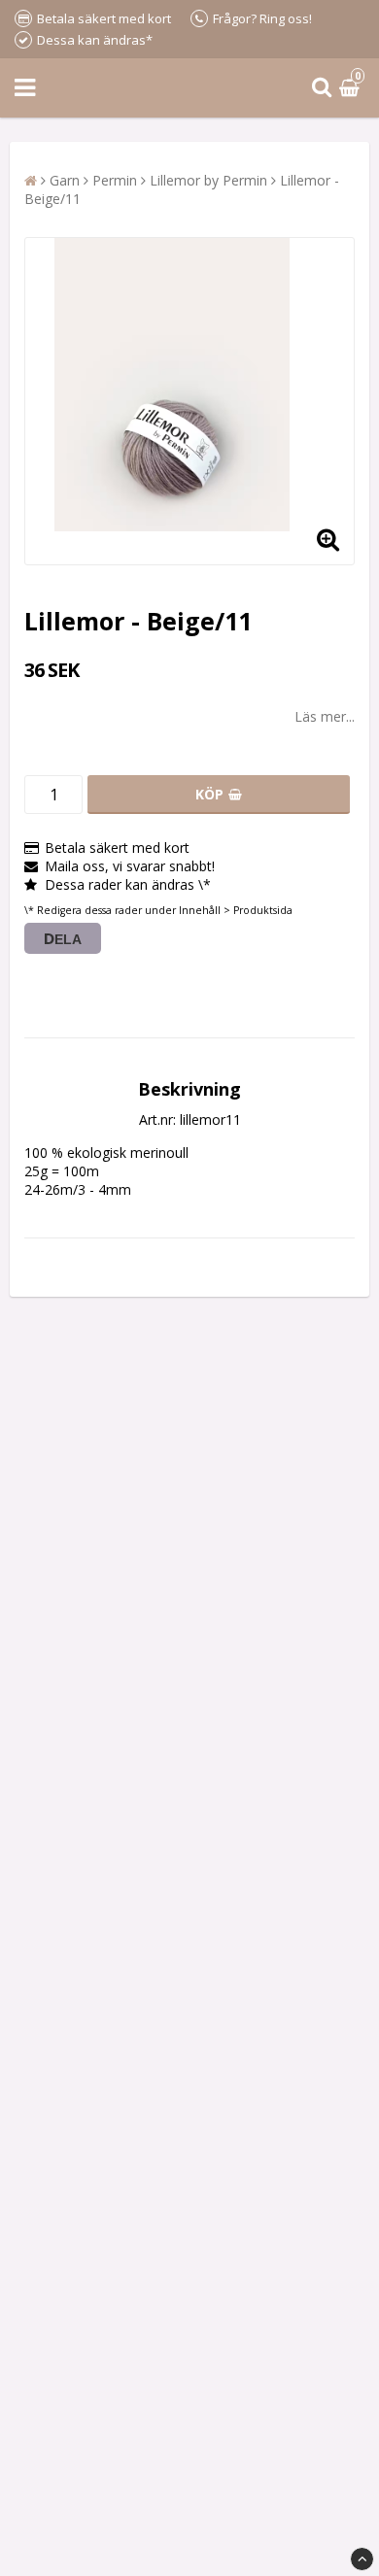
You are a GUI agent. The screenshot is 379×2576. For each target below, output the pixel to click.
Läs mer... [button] (325, 716)
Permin (115, 180)
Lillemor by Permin (208, 180)
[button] (352, 88)
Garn (65, 180)
